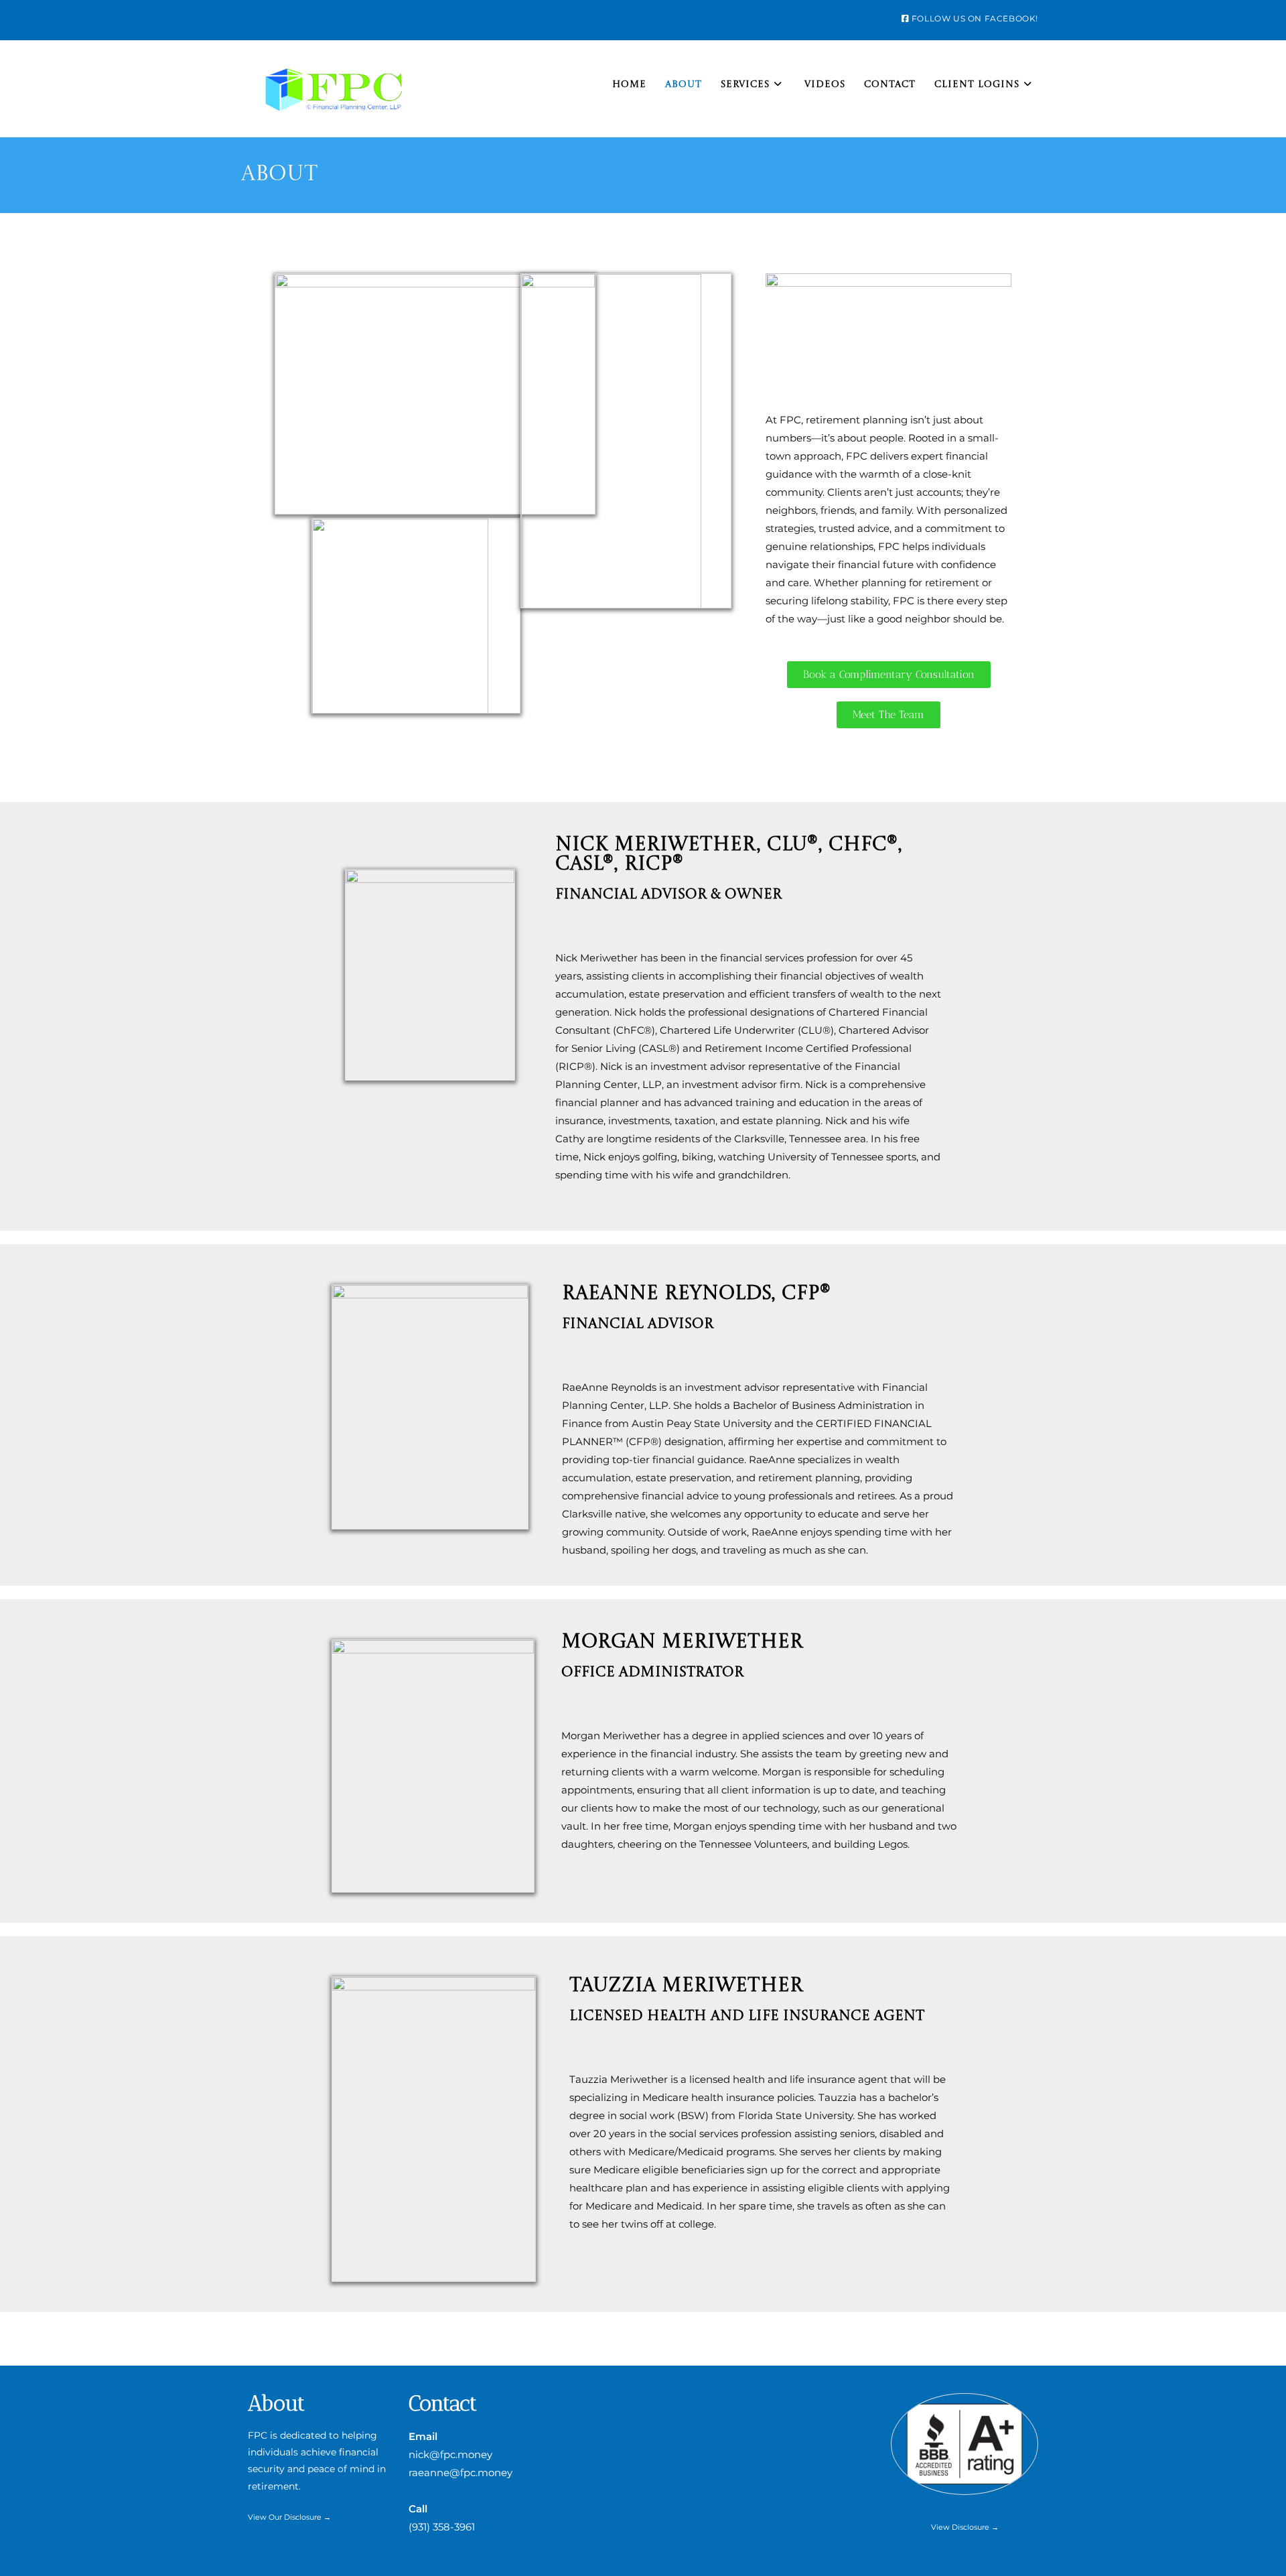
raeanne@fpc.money (460, 2472)
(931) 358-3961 (442, 2527)
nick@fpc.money (450, 2454)
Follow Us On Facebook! (974, 18)
